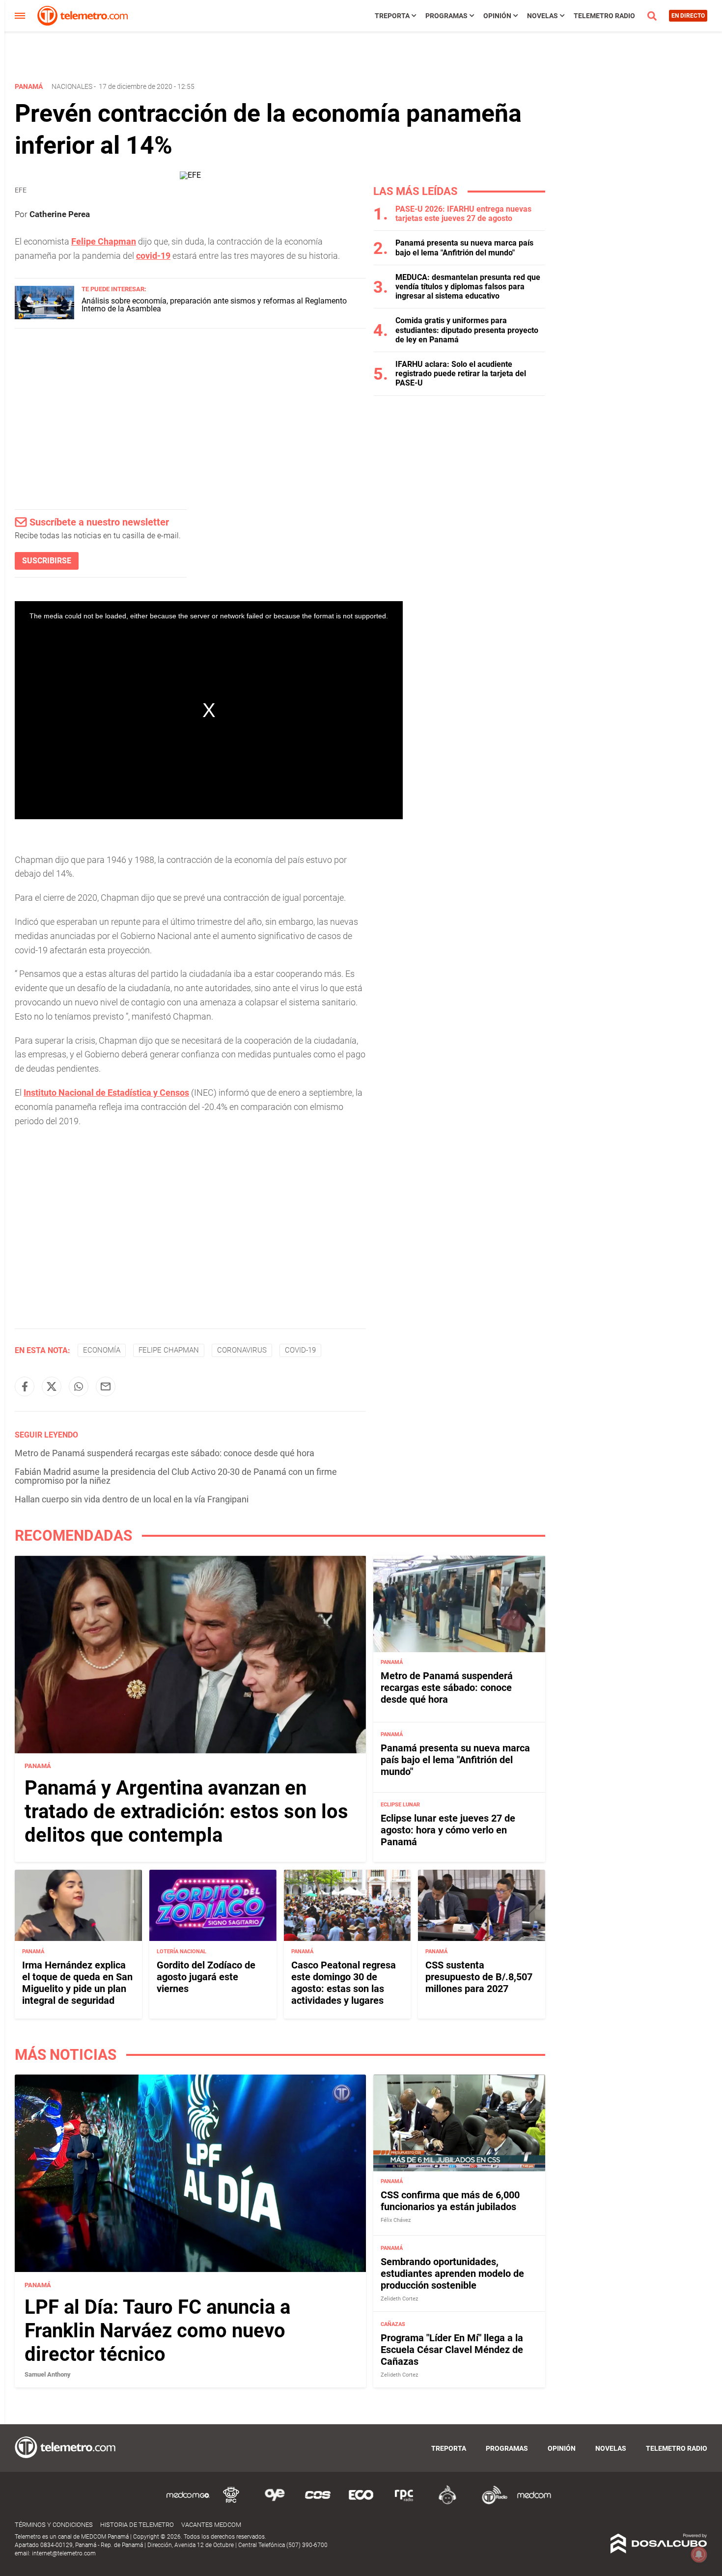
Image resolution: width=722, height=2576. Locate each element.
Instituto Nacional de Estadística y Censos (106, 1093)
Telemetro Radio (604, 16)
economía (102, 1350)
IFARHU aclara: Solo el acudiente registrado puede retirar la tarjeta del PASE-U (461, 374)
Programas (446, 16)
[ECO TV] (361, 2503)
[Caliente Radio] (447, 2503)
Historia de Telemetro (137, 2525)
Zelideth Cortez (399, 2299)
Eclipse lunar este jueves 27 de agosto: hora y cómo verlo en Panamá (448, 1830)
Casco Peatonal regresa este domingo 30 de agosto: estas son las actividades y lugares (344, 1982)
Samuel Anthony (48, 2374)
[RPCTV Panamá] (231, 2503)
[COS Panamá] (318, 2503)
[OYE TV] (275, 2503)
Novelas (542, 16)
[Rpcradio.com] (404, 2503)
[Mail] (106, 1386)
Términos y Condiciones (54, 2525)
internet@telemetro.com (64, 2553)
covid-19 (153, 256)
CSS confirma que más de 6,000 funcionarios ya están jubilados (450, 2201)
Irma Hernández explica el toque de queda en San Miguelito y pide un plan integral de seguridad (77, 1982)
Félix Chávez (396, 2220)
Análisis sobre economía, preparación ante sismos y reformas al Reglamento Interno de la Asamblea (214, 305)
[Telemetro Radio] (491, 2503)
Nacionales (72, 86)
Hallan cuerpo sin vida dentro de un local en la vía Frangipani (132, 1499)
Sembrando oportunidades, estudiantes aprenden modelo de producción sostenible (452, 2273)
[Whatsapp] (79, 1386)
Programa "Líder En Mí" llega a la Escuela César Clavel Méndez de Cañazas (452, 2350)
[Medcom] (534, 2503)
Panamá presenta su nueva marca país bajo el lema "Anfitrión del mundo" (464, 248)
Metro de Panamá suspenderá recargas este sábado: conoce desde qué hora (165, 1453)
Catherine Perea (60, 214)
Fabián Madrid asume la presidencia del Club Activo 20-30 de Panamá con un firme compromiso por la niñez (176, 1476)
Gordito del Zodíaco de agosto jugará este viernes (206, 1976)
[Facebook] (25, 1386)
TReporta (392, 16)
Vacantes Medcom (211, 2525)
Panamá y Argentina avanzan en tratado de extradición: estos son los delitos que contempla (186, 1812)
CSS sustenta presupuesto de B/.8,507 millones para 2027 (479, 1976)
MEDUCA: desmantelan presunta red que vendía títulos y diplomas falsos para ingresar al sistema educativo (468, 287)
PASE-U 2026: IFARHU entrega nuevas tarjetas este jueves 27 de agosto (463, 214)
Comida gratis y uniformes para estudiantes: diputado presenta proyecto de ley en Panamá (467, 330)
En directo (688, 16)
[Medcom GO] (188, 2503)
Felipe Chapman (104, 241)
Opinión (497, 16)
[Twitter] (52, 1386)
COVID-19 (300, 1350)
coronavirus (242, 1350)
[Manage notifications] (699, 2554)
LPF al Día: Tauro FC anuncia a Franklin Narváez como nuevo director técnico (157, 2331)
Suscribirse (47, 561)
